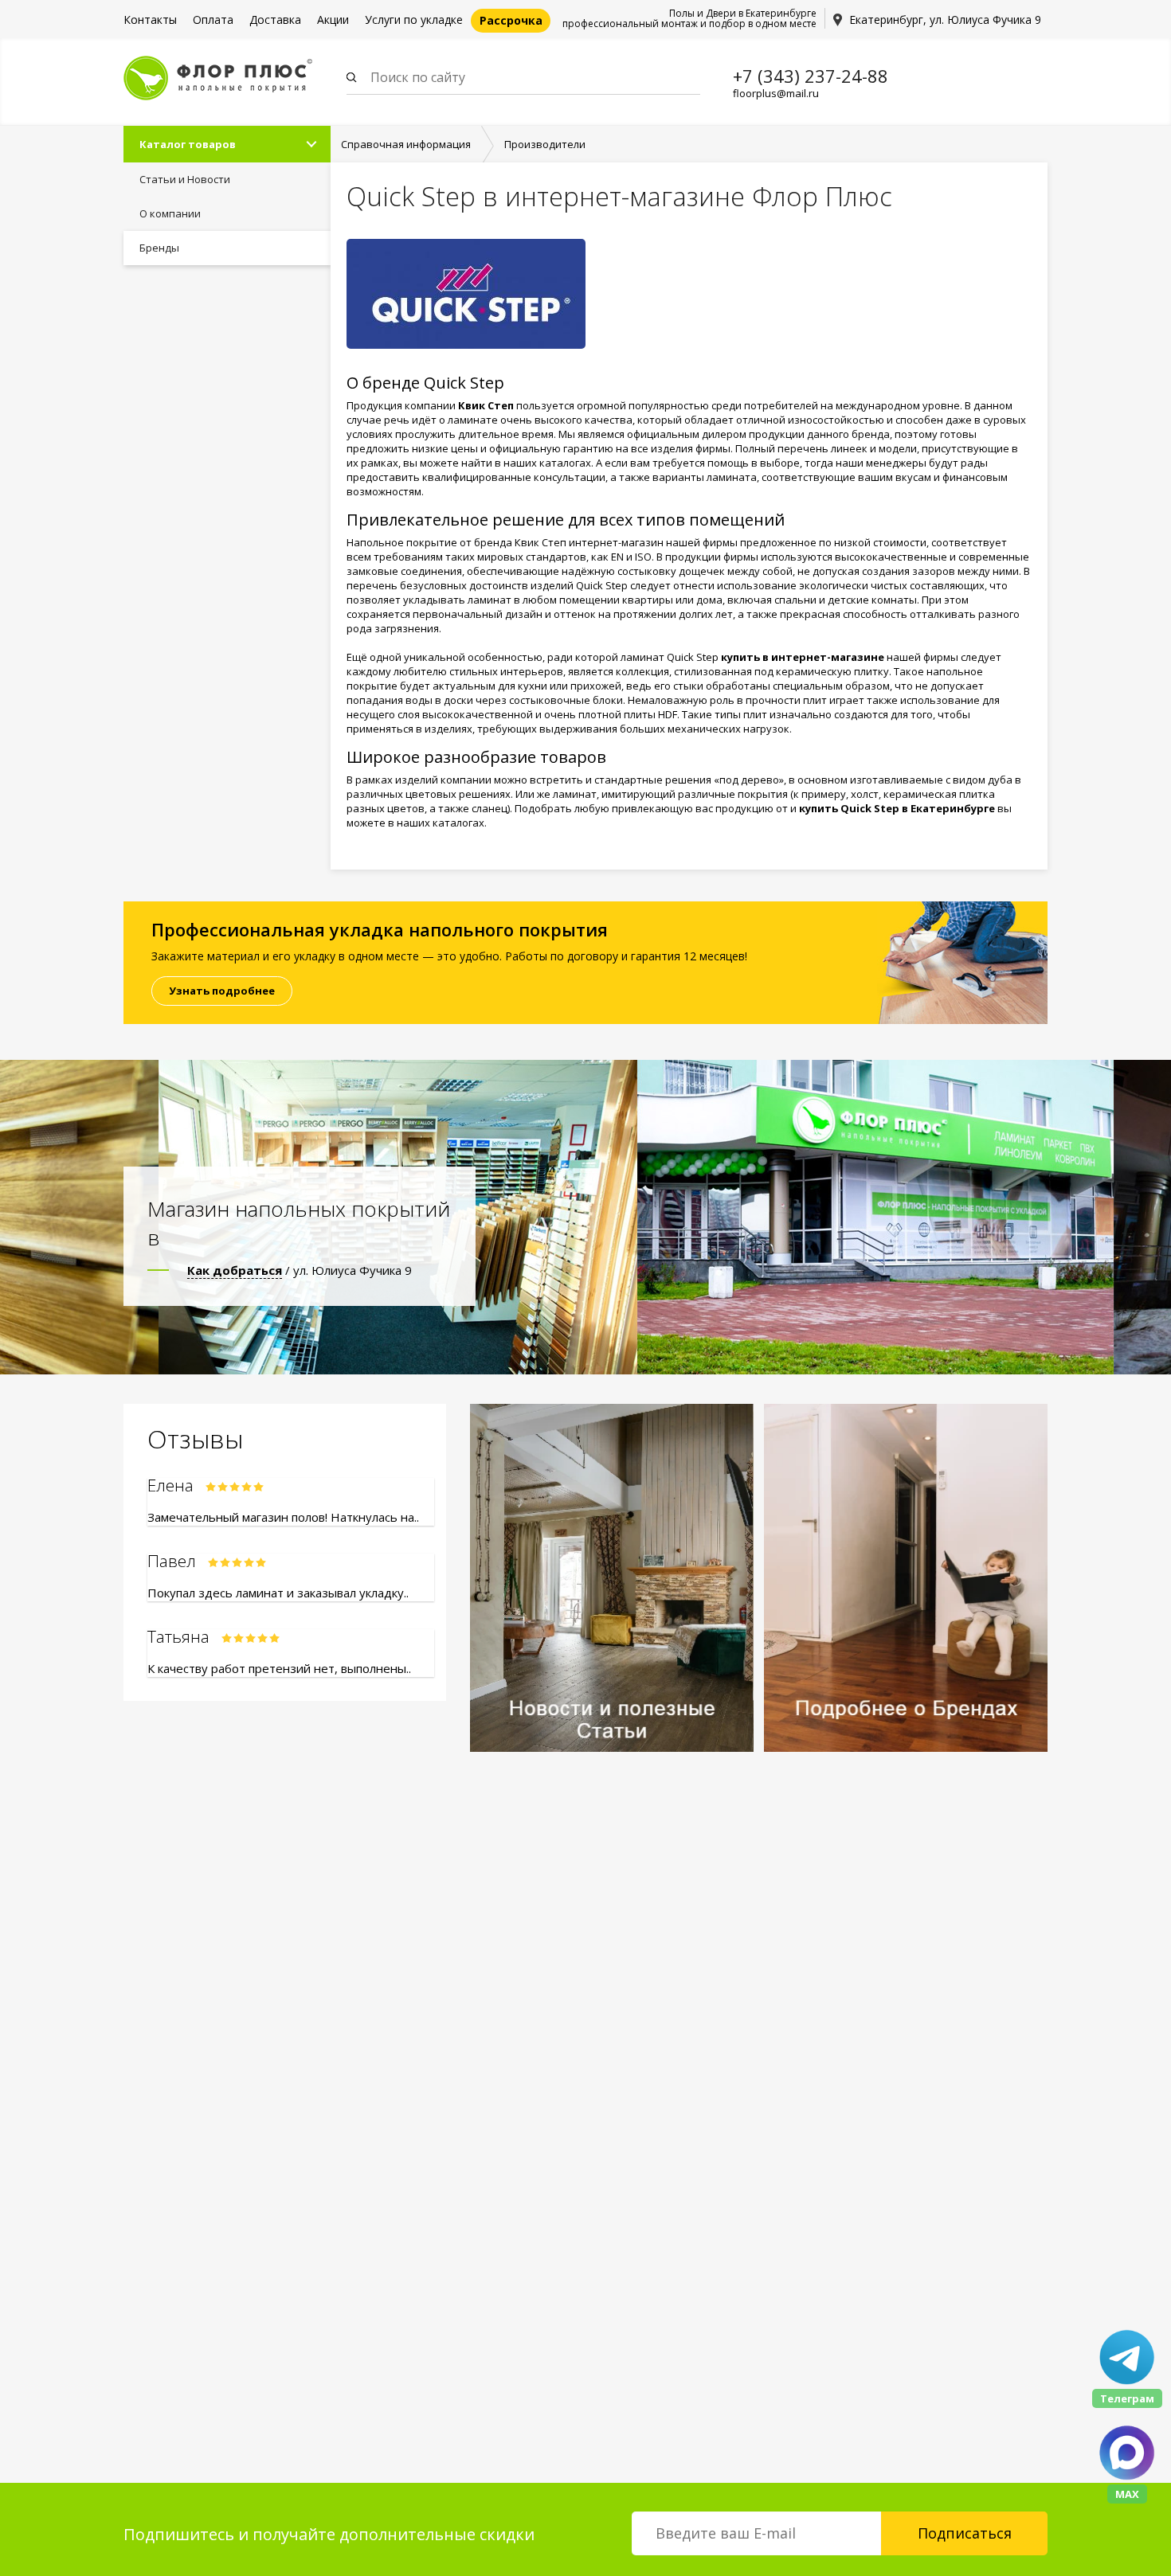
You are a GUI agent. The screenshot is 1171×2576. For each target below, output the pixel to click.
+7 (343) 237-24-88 (811, 76)
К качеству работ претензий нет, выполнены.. (279, 1668)
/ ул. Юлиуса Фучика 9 (300, 1270)
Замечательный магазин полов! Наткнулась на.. (283, 1517)
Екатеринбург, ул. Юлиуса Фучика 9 (945, 20)
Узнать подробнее (222, 991)
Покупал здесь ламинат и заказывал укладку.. (278, 1593)
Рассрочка (511, 20)
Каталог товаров (188, 144)
